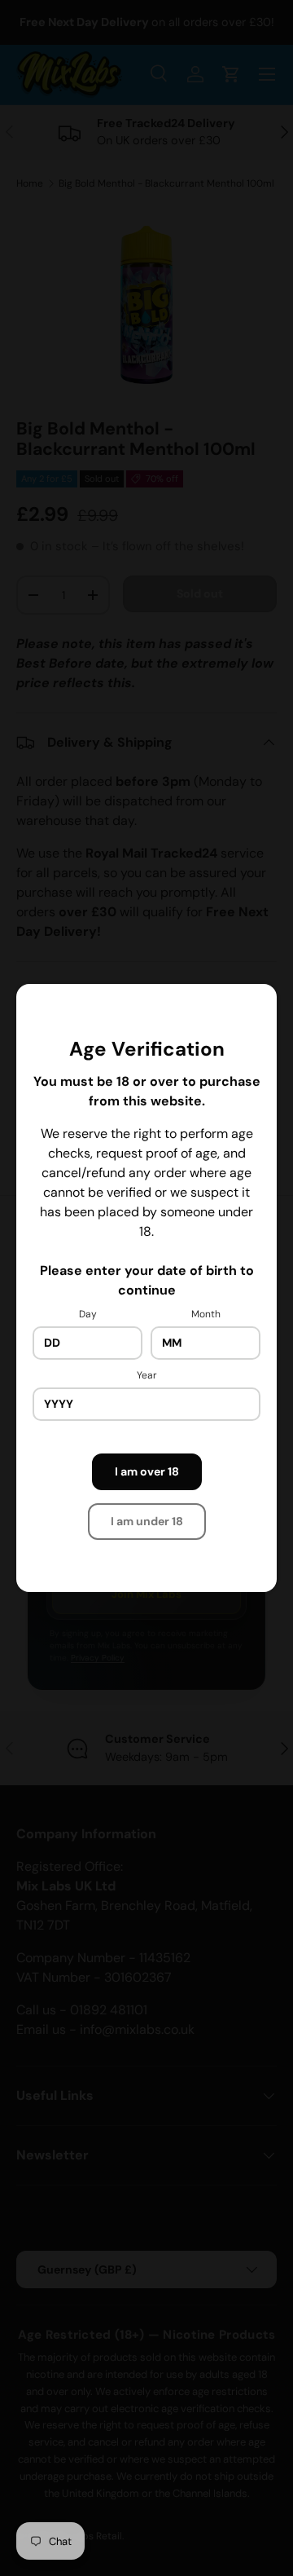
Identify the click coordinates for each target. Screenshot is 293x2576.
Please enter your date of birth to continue (147, 1280)
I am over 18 (147, 1471)
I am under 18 (147, 1521)
